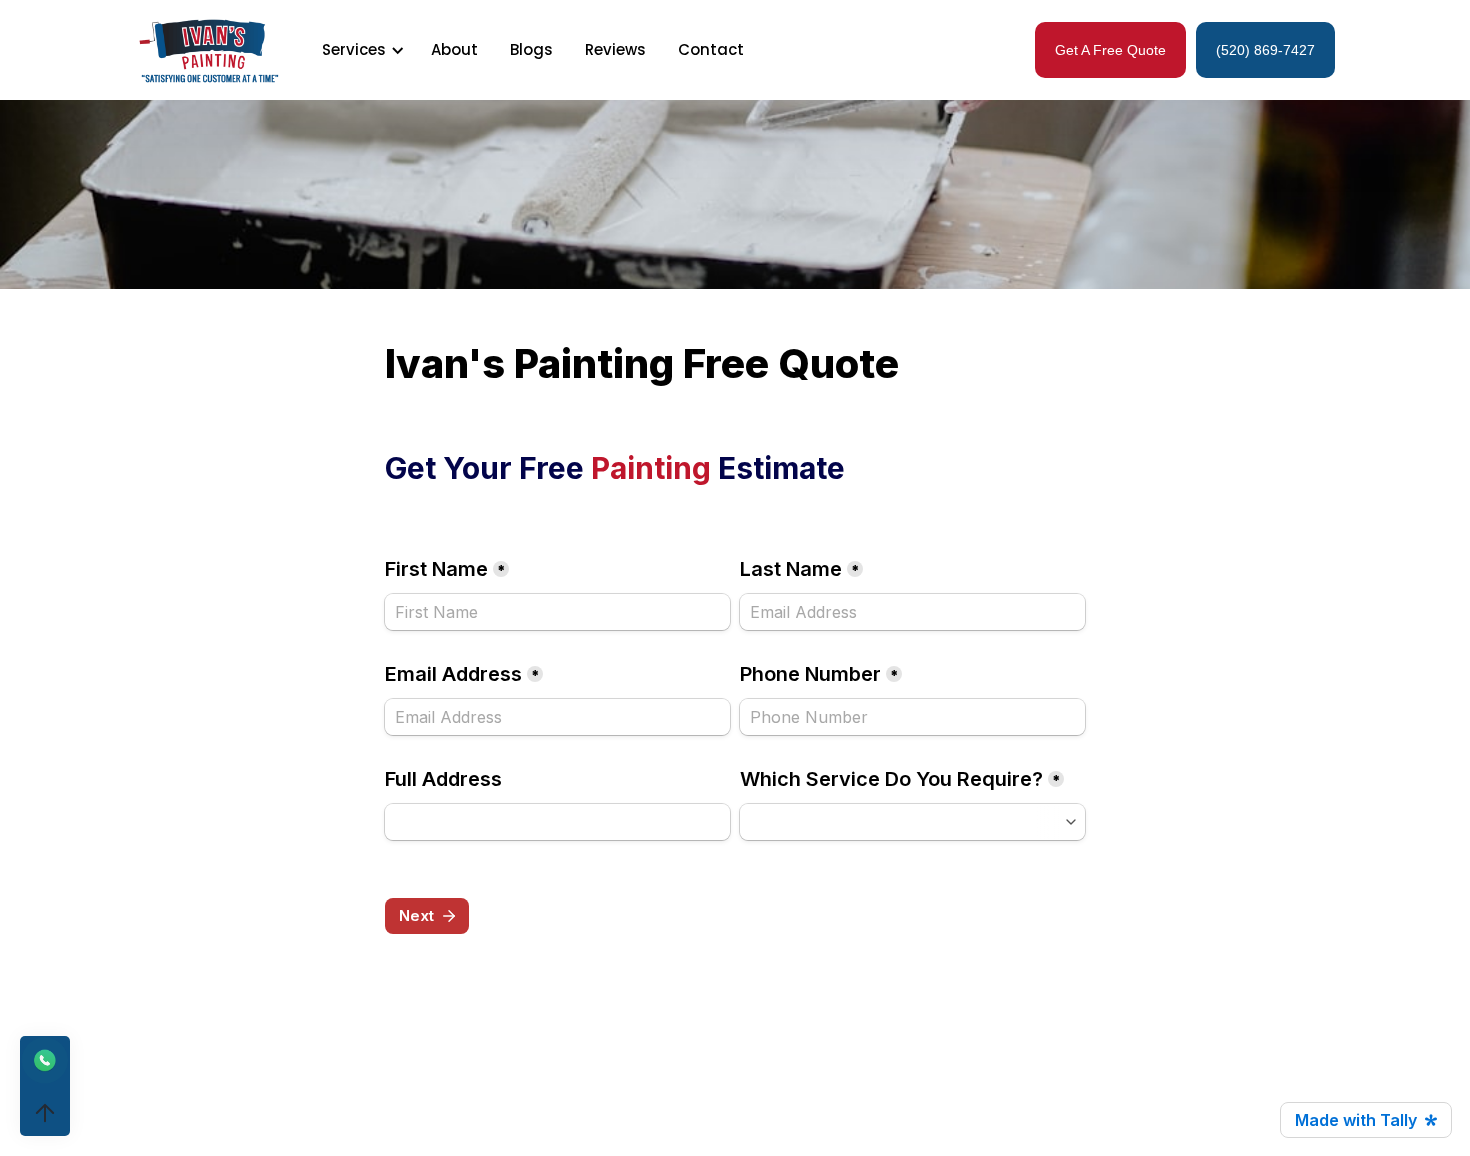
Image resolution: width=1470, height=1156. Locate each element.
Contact (711, 49)
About (454, 49)
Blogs (531, 49)
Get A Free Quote (1110, 50)
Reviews (615, 49)
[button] (360, 50)
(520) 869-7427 (1265, 50)
